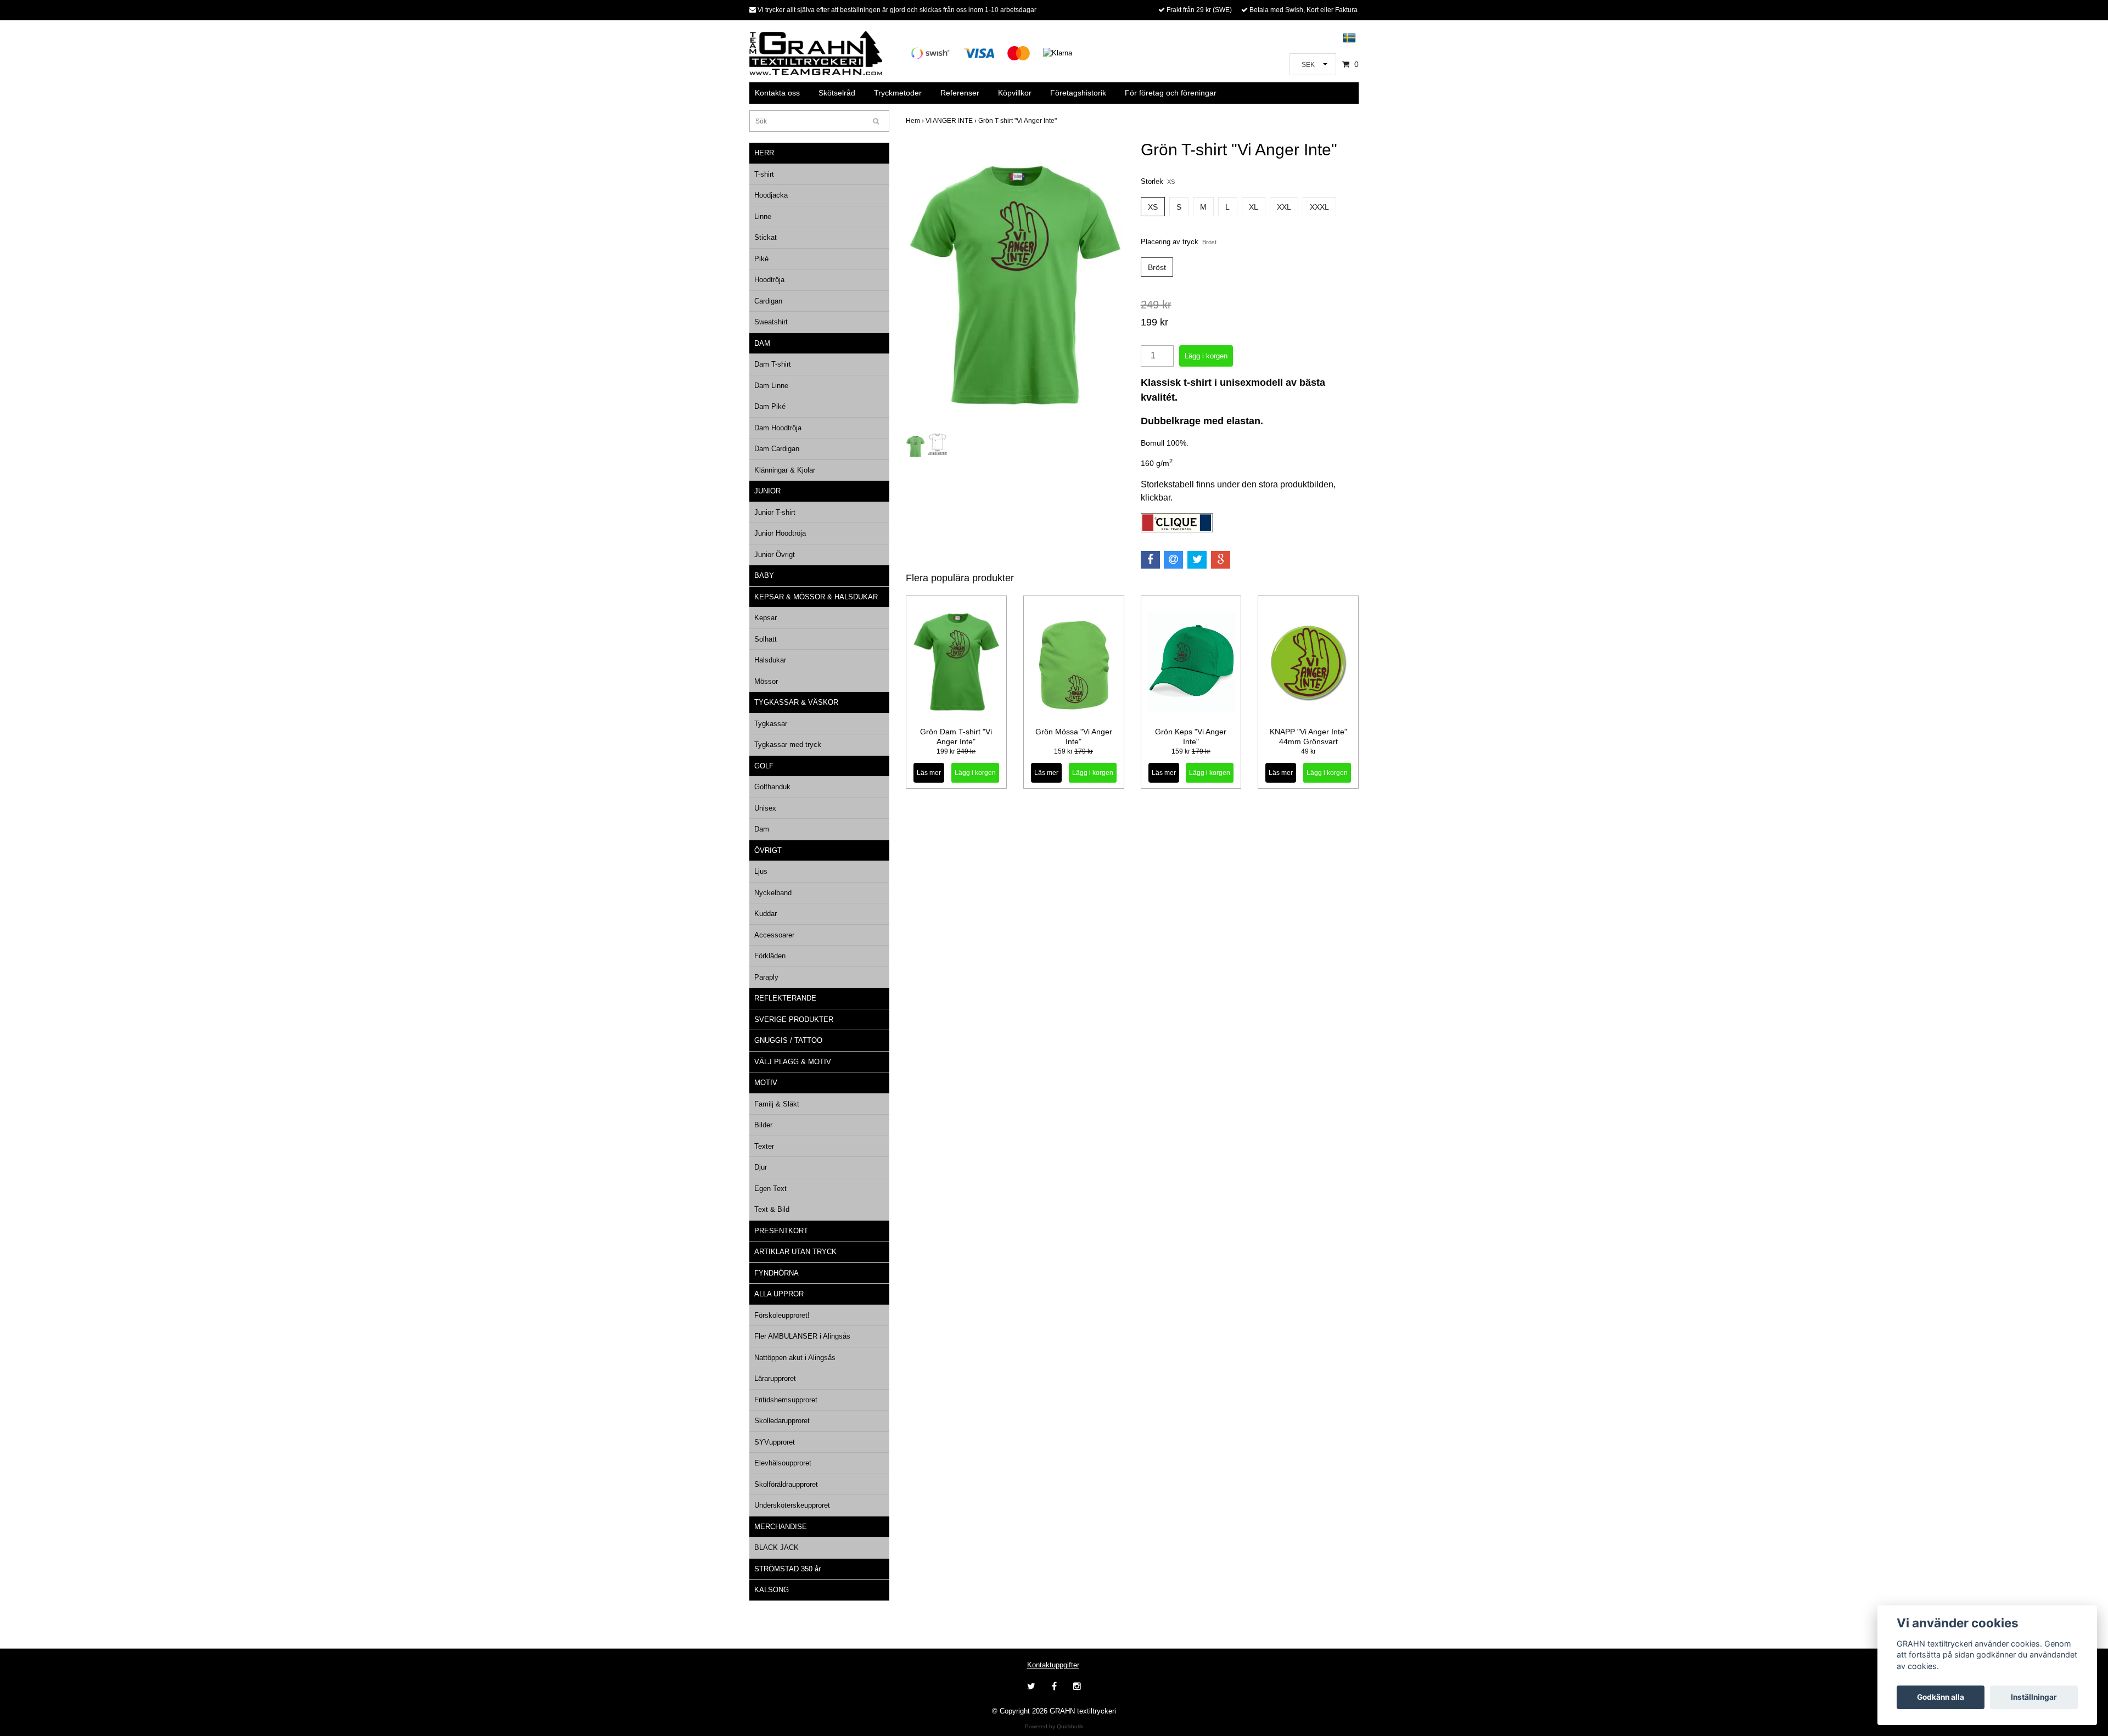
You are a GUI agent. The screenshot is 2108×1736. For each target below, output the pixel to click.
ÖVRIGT (768, 850)
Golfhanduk (772, 787)
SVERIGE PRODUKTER (794, 1019)
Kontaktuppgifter (1053, 1665)
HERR (764, 153)
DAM (762, 343)
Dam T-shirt (773, 364)
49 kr (1308, 751)
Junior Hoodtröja (780, 533)
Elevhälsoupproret (783, 1463)
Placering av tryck (1179, 242)
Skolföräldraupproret (786, 1484)
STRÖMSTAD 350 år (787, 1569)
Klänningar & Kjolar (785, 470)
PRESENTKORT (781, 1231)
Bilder (763, 1125)
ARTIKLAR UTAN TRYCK (795, 1252)
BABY (764, 575)
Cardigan (768, 301)
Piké (761, 259)
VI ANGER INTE (952, 121)
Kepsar (766, 618)
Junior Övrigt (775, 555)
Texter (764, 1146)
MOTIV (766, 1083)
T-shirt (764, 174)
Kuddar (766, 914)
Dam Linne (771, 386)
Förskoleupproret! (782, 1315)
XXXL (1319, 207)
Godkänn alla (1941, 1697)
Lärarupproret (775, 1378)
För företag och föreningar (1171, 93)
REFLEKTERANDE (785, 998)
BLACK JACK (777, 1547)
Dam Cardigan (777, 449)
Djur (761, 1167)
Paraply (766, 977)
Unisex (765, 808)
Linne (763, 217)
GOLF (764, 766)
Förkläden (770, 956)
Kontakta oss (777, 93)
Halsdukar (770, 660)
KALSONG (772, 1590)
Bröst (1157, 267)
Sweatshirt (771, 322)
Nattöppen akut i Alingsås (795, 1358)
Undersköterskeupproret (792, 1505)
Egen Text (770, 1189)
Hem (916, 121)
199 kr (956, 751)
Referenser (960, 93)
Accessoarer (774, 935)
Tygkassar (771, 724)
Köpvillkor (1015, 93)
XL (1254, 207)
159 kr (1073, 751)
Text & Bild (772, 1209)
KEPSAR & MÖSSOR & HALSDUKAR (816, 597)
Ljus (761, 871)
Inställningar (2034, 1697)
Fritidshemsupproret (786, 1400)
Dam (762, 829)
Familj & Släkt (777, 1104)
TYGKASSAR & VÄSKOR (796, 702)
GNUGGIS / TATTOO (788, 1040)
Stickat (766, 237)
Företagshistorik (1078, 93)
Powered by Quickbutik (1054, 1726)
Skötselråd (837, 93)
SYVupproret (775, 1442)
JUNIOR (767, 491)
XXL (1284, 207)
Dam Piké (770, 406)
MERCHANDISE (781, 1527)
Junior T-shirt (775, 512)
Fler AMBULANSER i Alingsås (802, 1336)
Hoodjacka (771, 195)
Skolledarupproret (782, 1421)
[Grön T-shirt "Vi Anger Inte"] (1015, 285)
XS (1153, 207)
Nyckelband (773, 893)
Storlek (1158, 181)
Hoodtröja (769, 280)
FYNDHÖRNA (777, 1273)
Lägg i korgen (975, 773)
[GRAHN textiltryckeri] (816, 52)
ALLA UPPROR (779, 1294)
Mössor (766, 681)
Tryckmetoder (898, 93)
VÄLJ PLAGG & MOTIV (793, 1062)
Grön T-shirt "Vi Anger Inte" (1018, 121)
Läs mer (929, 773)
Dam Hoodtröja (778, 428)
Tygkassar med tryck (788, 745)
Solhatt (766, 639)
